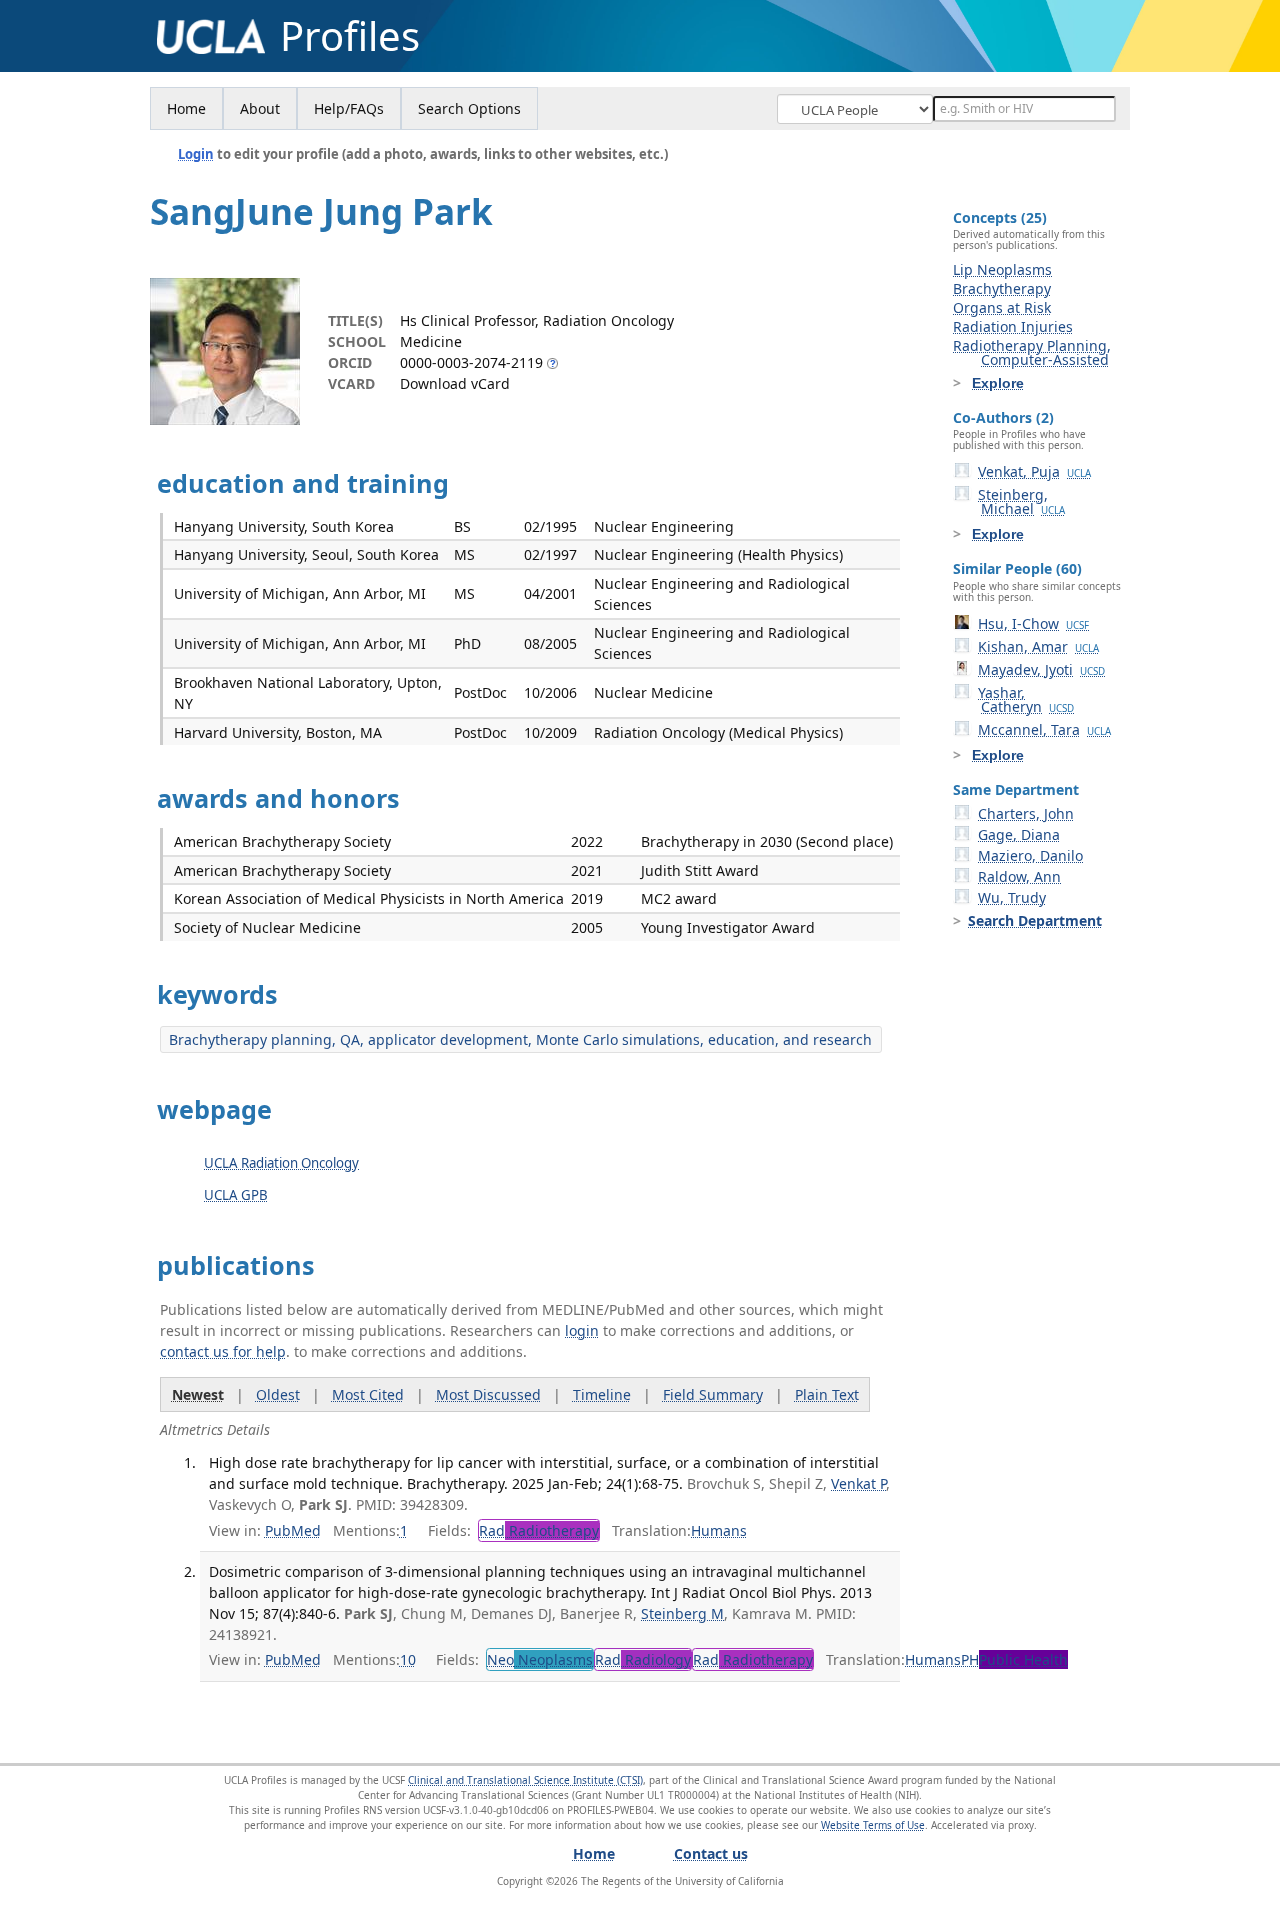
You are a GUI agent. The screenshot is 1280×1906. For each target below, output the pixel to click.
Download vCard (455, 383)
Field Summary (713, 1394)
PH (1014, 1659)
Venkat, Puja (1034, 471)
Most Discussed (488, 1394)
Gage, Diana (1019, 834)
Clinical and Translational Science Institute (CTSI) (525, 1780)
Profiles (350, 36)
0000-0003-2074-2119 (471, 362)
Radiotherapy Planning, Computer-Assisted (1032, 352)
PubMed (293, 1530)
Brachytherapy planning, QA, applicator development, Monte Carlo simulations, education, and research (520, 1039)
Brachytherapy (1002, 288)
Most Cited (368, 1394)
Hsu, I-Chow (1033, 623)
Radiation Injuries (1013, 326)
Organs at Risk (1002, 307)
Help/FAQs (349, 108)
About (260, 108)
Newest (198, 1394)
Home (186, 108)
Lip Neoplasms (1002, 269)
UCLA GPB (236, 1195)
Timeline (602, 1394)
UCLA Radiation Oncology (281, 1163)
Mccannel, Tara (1044, 729)
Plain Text (827, 1394)
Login (196, 154)
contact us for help (223, 1351)
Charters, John (1026, 813)
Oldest (278, 1394)
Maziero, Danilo (1030, 855)
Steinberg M (682, 1613)
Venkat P (858, 1483)
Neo (540, 1659)
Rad (539, 1530)
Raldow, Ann (1019, 876)
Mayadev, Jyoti (1041, 669)
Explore (998, 383)
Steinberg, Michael (1021, 501)
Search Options (469, 108)
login (582, 1330)
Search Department (1035, 920)
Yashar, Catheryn (1026, 699)
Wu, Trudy (1012, 897)
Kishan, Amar (1038, 646)
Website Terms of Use (873, 1825)
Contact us (711, 1853)
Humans (719, 1530)
